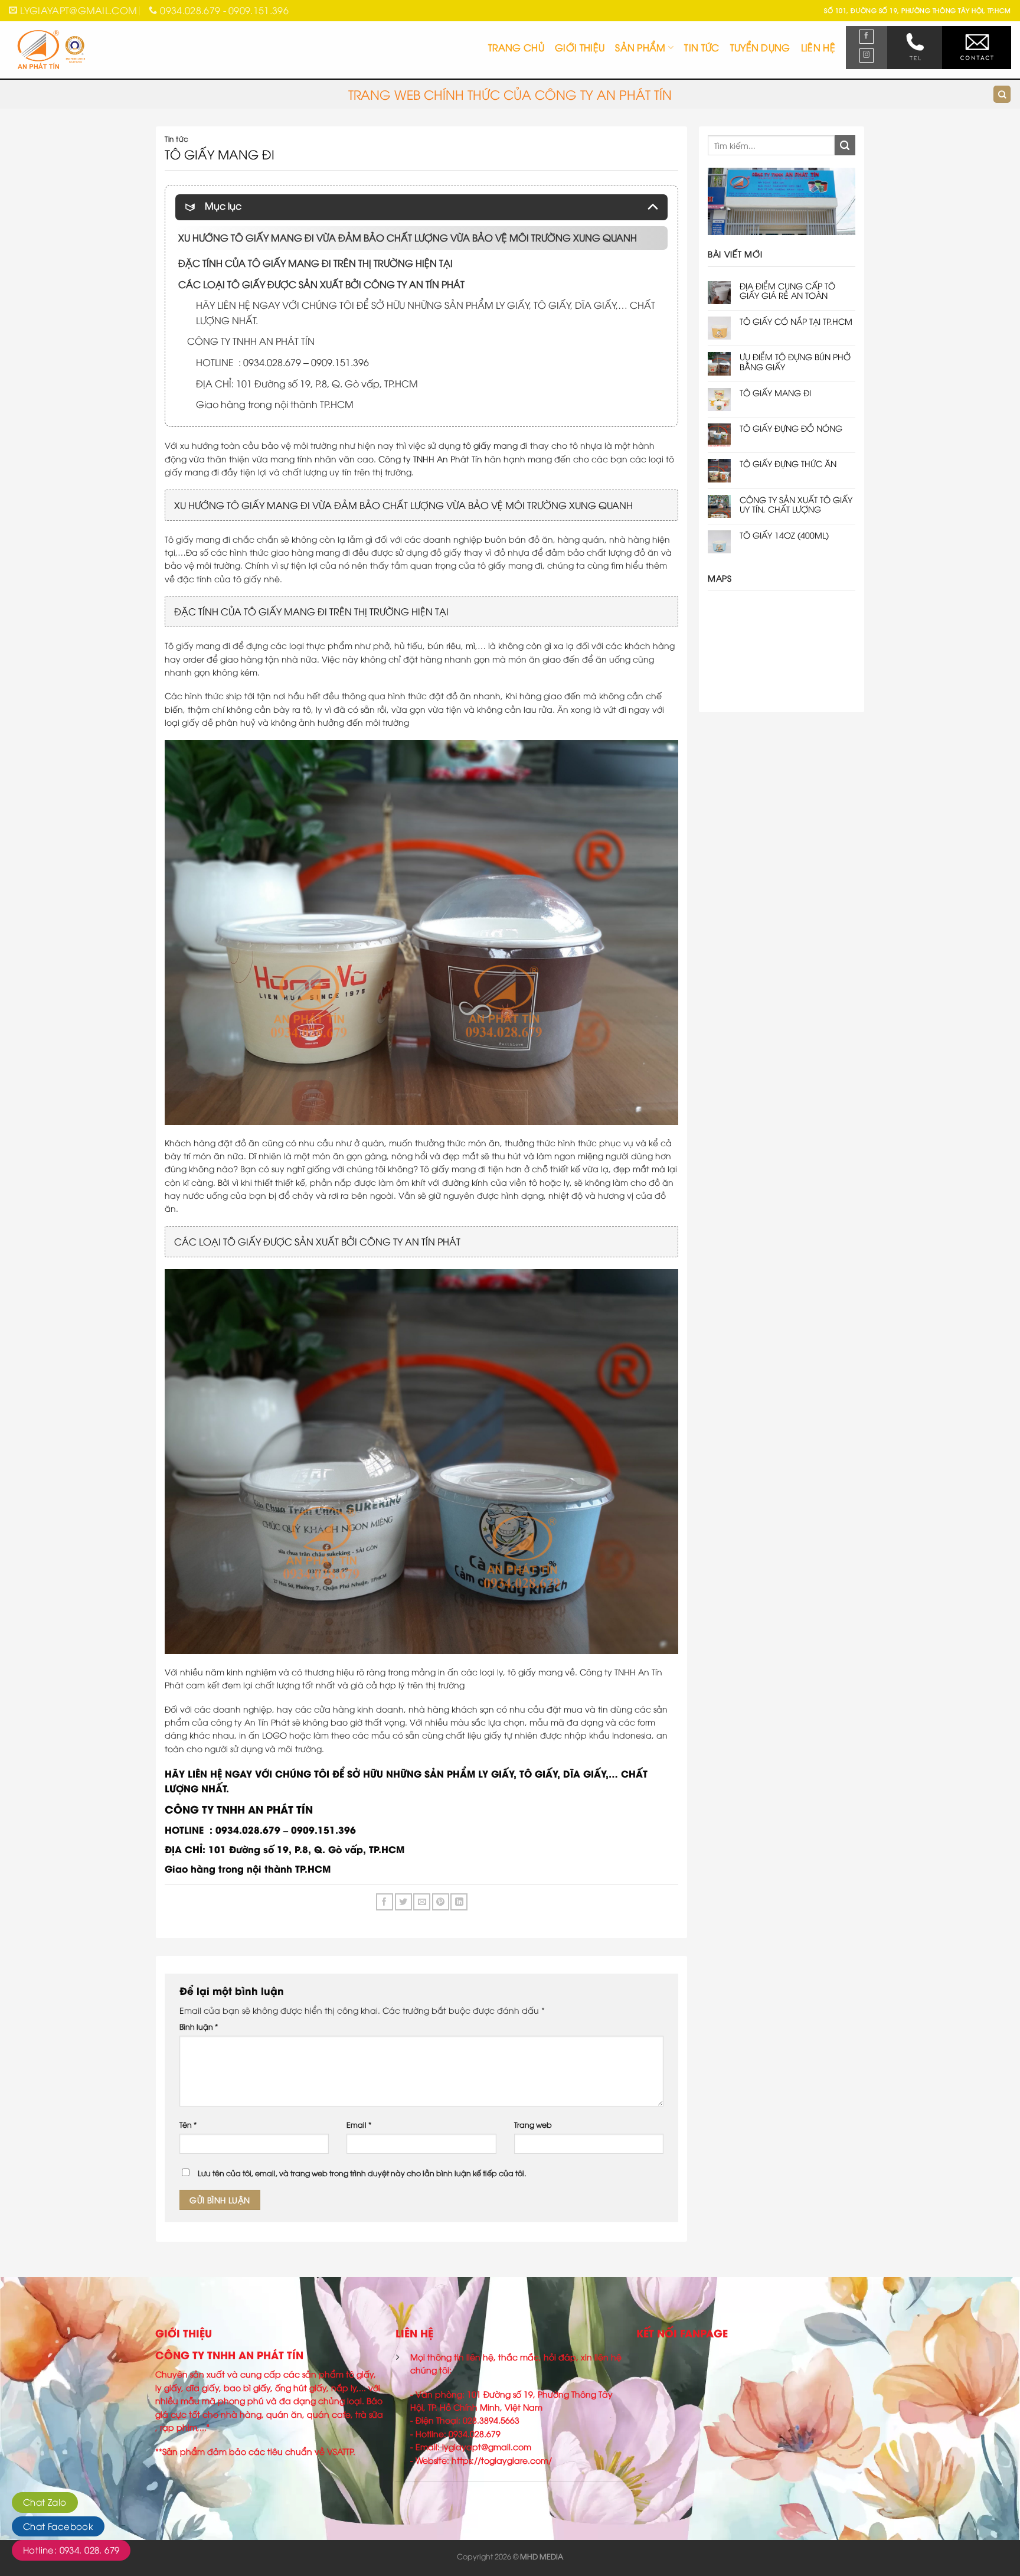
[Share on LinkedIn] (459, 1902)
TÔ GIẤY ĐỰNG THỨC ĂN (788, 464)
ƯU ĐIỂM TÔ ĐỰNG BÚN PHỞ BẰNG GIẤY (795, 362)
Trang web (533, 2125)
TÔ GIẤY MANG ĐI (775, 393)
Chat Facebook (58, 2526)
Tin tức (176, 138)
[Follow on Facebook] (867, 37)
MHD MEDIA (542, 2556)
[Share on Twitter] (403, 1902)
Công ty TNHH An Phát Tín (430, 459)
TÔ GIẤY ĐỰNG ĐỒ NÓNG (791, 428)
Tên (188, 2125)
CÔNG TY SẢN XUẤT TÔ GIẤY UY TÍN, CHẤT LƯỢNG (796, 505)
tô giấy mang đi (495, 445)
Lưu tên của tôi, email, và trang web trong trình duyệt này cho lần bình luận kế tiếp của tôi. (362, 2173)
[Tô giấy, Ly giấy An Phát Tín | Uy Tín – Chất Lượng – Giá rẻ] (78, 50)
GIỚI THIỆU (580, 47)
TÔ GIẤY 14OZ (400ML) (784, 535)
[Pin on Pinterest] (441, 1902)
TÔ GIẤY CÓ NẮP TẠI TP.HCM (796, 322)
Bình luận (199, 2026)
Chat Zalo (45, 2502)
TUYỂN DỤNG (760, 47)
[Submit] (845, 146)
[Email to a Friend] (422, 1902)
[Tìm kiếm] (1002, 94)
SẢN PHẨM (640, 47)
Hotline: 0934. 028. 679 (71, 2549)
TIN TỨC (702, 47)
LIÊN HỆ (818, 47)
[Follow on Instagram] (867, 56)
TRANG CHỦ (516, 47)
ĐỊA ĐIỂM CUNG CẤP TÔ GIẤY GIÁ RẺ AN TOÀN (787, 291)
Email (359, 2125)
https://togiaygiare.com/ (502, 2460)
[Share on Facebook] (385, 1902)
